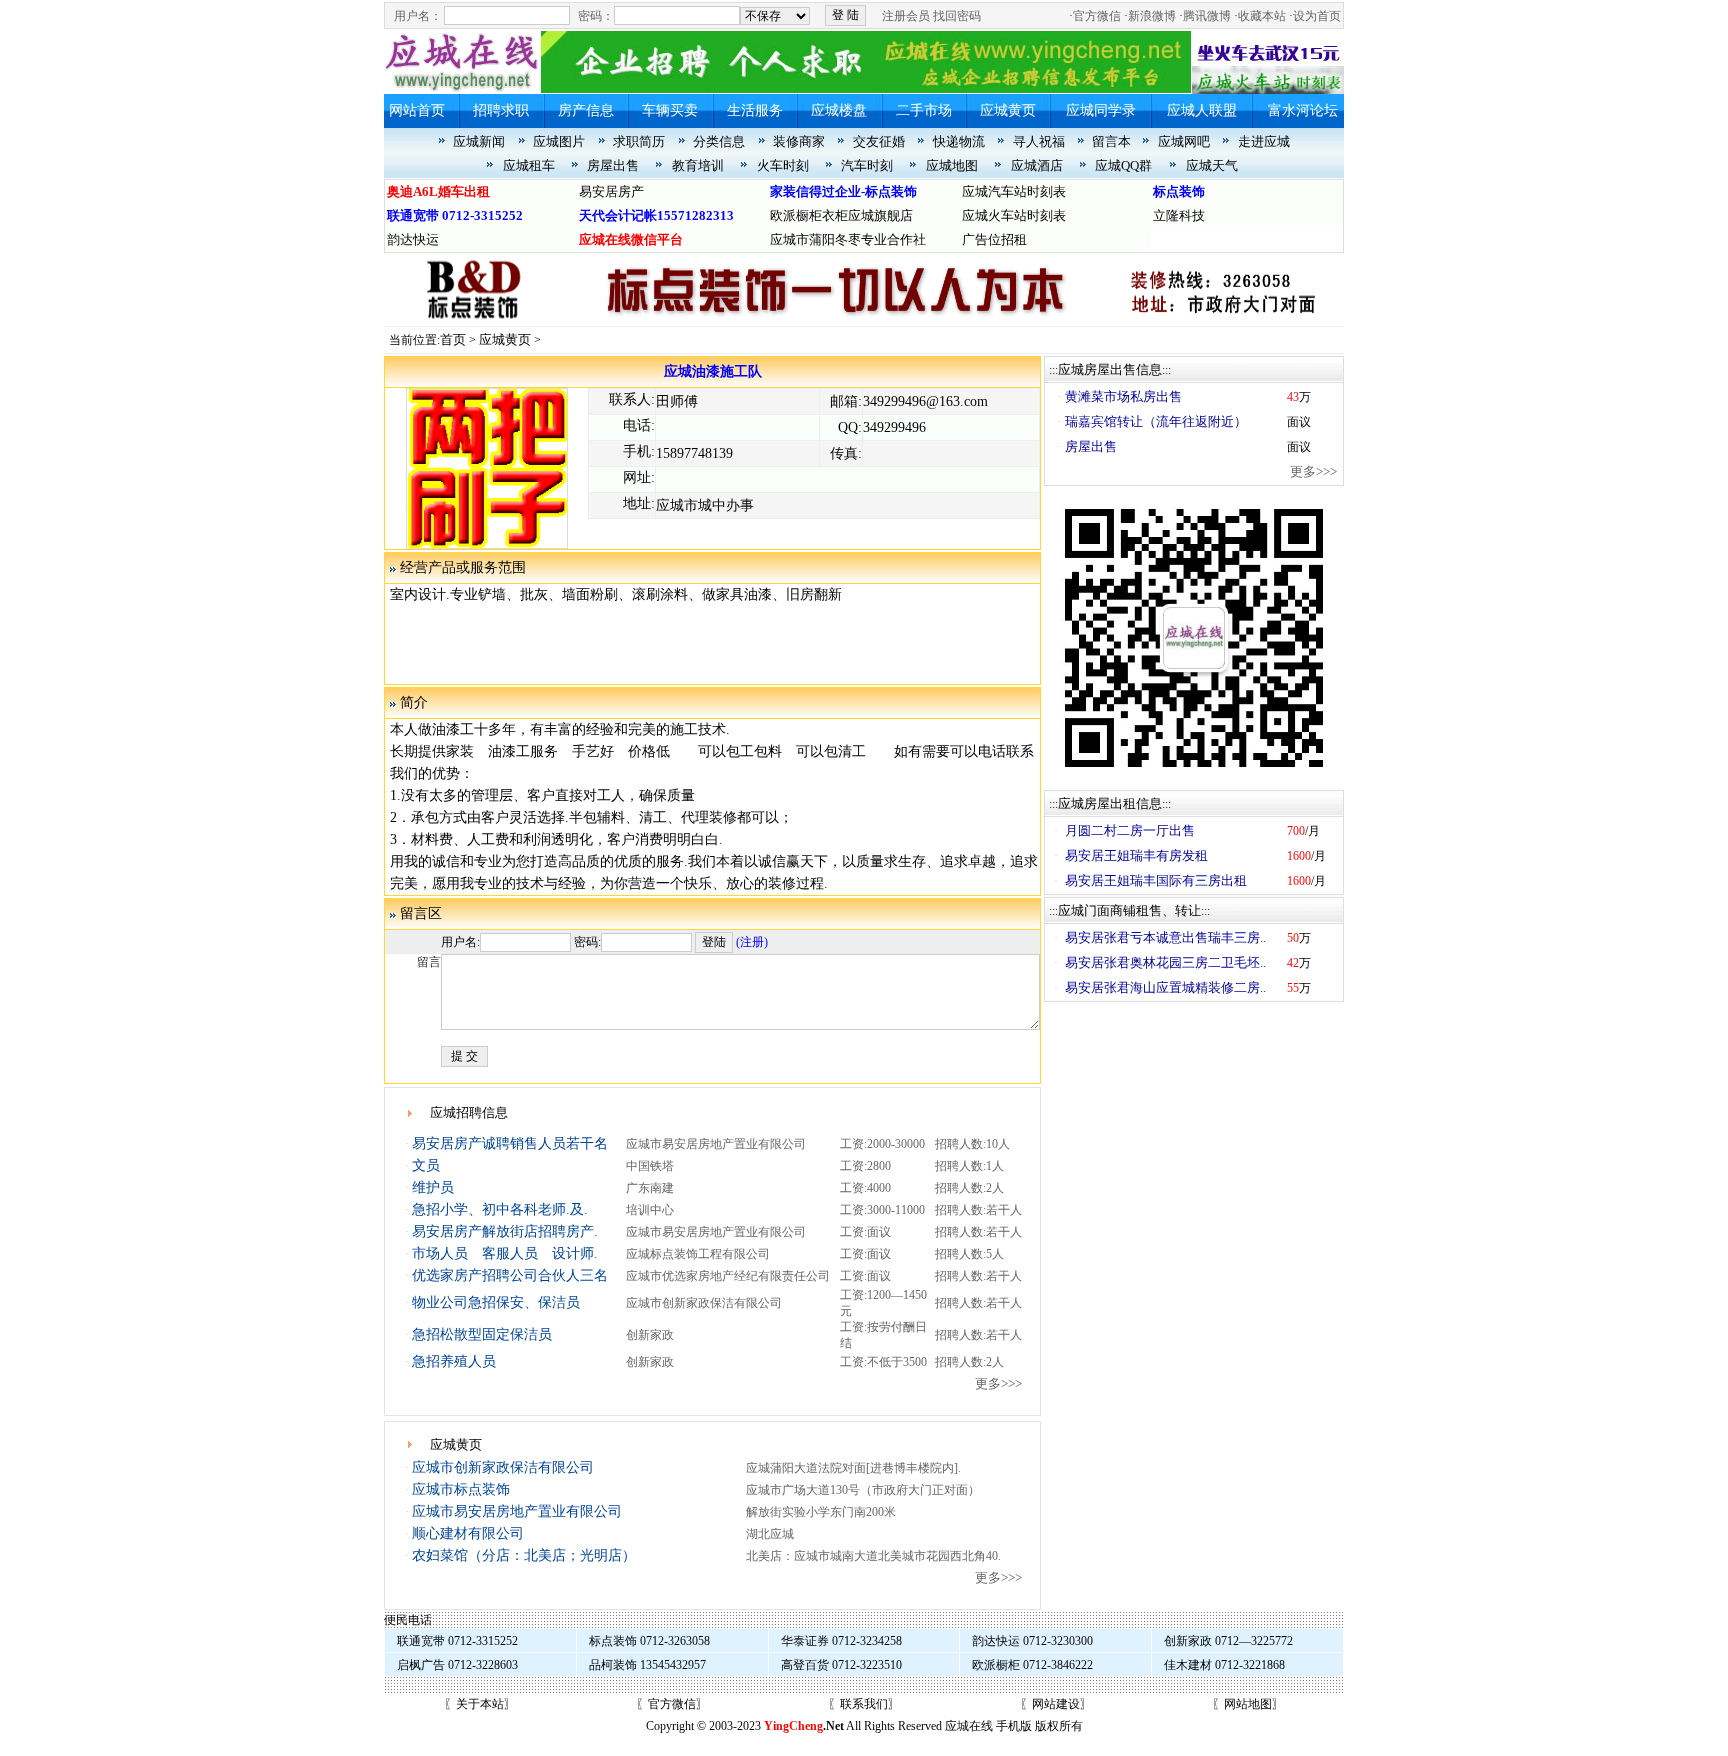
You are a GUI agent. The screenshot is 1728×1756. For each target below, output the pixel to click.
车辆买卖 (670, 110)
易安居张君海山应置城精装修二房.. (1165, 987)
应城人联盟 (1202, 110)
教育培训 (698, 165)
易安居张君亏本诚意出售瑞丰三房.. (1165, 937)
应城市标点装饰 (461, 1489)
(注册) (752, 942)
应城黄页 (1008, 110)
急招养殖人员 (454, 1361)
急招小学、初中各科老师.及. (500, 1209)
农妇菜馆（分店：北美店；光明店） (524, 1555)
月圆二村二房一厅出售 (1130, 830)
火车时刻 (783, 165)
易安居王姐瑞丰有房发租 (1136, 855)
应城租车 (529, 165)
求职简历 (639, 141)
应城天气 (1212, 165)
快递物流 (959, 141)
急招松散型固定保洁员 (482, 1334)
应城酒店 (1037, 165)
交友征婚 (879, 141)
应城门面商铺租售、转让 (1129, 910)
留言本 (1111, 141)
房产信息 (586, 110)
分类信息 (719, 141)
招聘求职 (501, 110)
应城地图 (952, 165)
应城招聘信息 (469, 1112)
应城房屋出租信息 (1110, 803)
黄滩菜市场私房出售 (1123, 396)
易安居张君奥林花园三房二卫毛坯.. (1165, 962)
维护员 (433, 1187)
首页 (453, 339)
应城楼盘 (839, 110)
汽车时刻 (867, 165)
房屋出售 (613, 165)
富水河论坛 (1303, 110)
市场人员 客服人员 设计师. (505, 1253)
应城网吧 (1184, 141)
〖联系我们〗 (864, 1704)
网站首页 (417, 110)
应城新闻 (479, 141)
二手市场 (924, 110)
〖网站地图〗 (1248, 1704)
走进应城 (1264, 141)
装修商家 (799, 141)
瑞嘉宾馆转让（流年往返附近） (1156, 421)
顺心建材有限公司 (468, 1533)
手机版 (1014, 1726)
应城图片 (559, 141)
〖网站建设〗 (1056, 1704)
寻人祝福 (1039, 141)
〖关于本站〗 (480, 1704)
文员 (426, 1165)
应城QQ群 (1123, 165)
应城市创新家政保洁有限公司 (503, 1467)
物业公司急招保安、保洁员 (496, 1302)
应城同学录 (1101, 110)
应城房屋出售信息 (1110, 369)
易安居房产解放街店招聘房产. (505, 1231)
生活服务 (755, 110)
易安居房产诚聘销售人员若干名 (510, 1143)
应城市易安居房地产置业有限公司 (517, 1511)
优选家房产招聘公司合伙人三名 (510, 1275)
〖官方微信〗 (672, 1704)
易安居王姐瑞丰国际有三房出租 (1156, 880)
